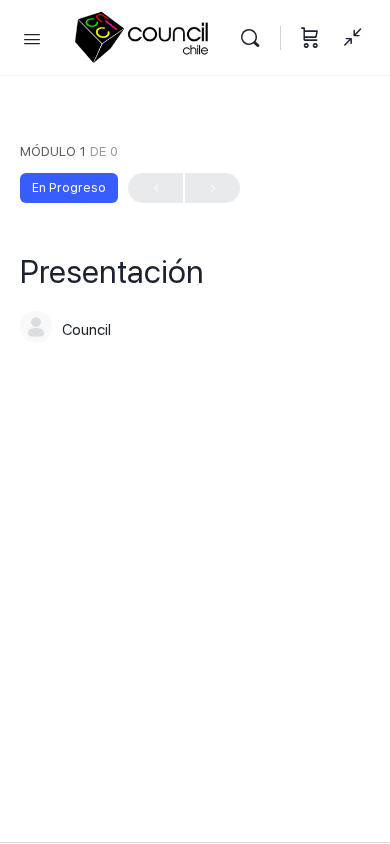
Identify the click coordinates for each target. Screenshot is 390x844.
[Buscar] (255, 37)
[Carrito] (310, 37)
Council (86, 330)
